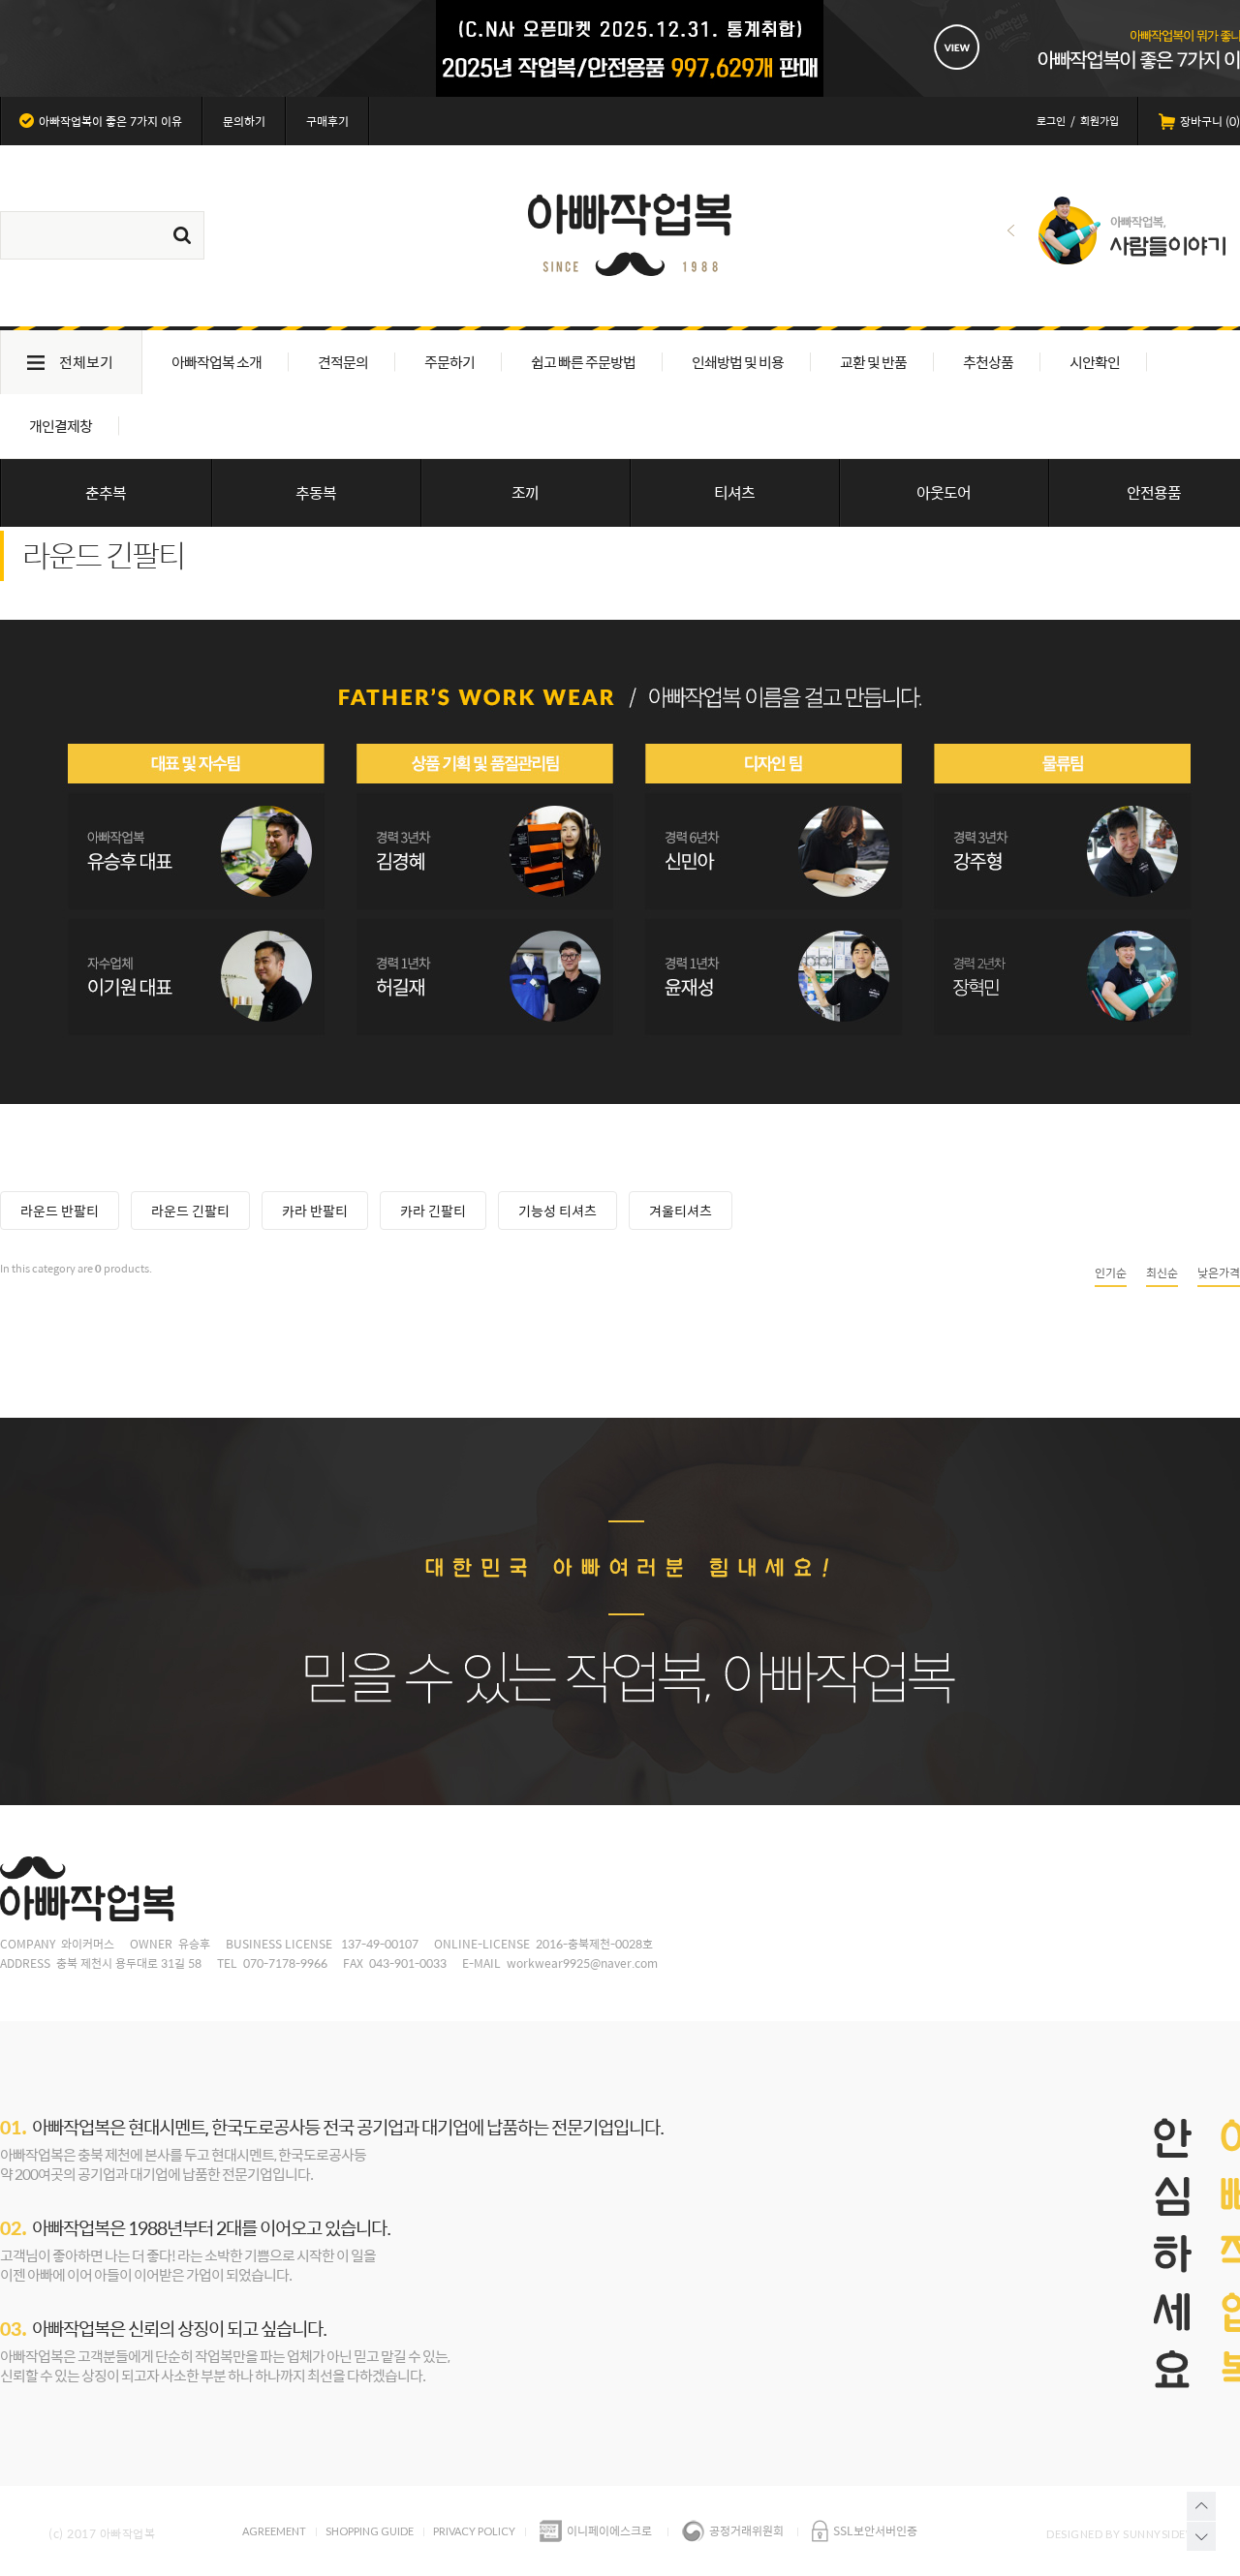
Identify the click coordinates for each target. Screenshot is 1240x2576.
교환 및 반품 (873, 362)
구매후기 (327, 121)
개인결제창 (61, 426)
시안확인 (1095, 362)
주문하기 (449, 362)
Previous (1011, 230)
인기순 (1111, 1273)
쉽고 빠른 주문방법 (583, 362)
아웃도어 (944, 492)
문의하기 (244, 121)
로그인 (1051, 121)
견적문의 (343, 362)
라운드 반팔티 (60, 1211)
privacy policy (474, 2531)
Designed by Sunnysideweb (1129, 2534)
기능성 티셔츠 (558, 1211)
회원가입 (1100, 121)
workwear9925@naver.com (582, 1963)
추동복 (316, 492)
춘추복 (106, 492)
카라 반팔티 (315, 1211)
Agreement (274, 2531)
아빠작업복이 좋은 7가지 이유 (110, 121)
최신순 (1162, 1273)
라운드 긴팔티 (190, 1211)
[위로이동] (1201, 2506)
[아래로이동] (1201, 2536)
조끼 (525, 492)
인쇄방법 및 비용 (738, 362)
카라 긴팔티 (433, 1211)
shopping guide (370, 2531)
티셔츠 (734, 492)
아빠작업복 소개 (217, 362)
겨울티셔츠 (681, 1211)
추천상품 (988, 362)
